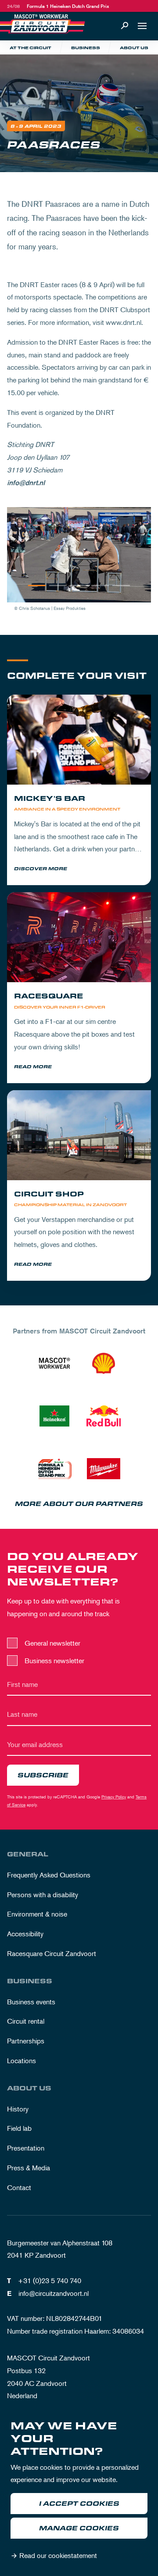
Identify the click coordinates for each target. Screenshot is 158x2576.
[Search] (125, 26)
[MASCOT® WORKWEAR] (54, 1363)
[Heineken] (54, 1416)
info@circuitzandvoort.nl (54, 2293)
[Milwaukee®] (104, 1469)
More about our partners (79, 1504)
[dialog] (79, 2492)
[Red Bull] (104, 1416)
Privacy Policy (114, 1796)
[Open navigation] (142, 26)
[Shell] (104, 1363)
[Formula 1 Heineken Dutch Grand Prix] (54, 1469)
